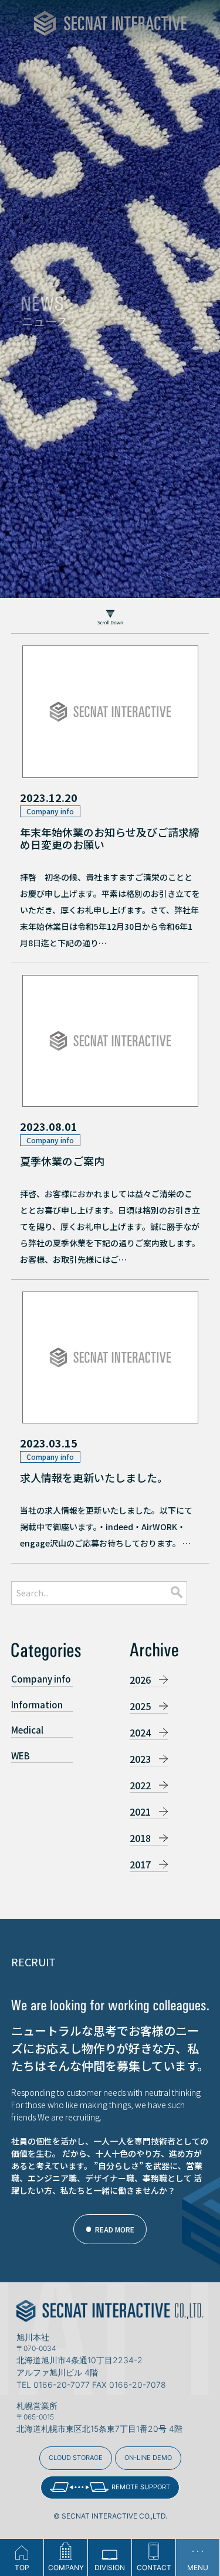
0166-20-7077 (62, 2385)
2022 (140, 1785)
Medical (27, 1730)
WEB (21, 1756)
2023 (140, 1759)
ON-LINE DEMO (148, 2458)
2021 (140, 1812)
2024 (140, 1732)
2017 (140, 1864)
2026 (140, 1680)
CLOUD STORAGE (76, 2458)
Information (37, 1705)
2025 (140, 1706)
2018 (140, 1838)
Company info (41, 1679)
